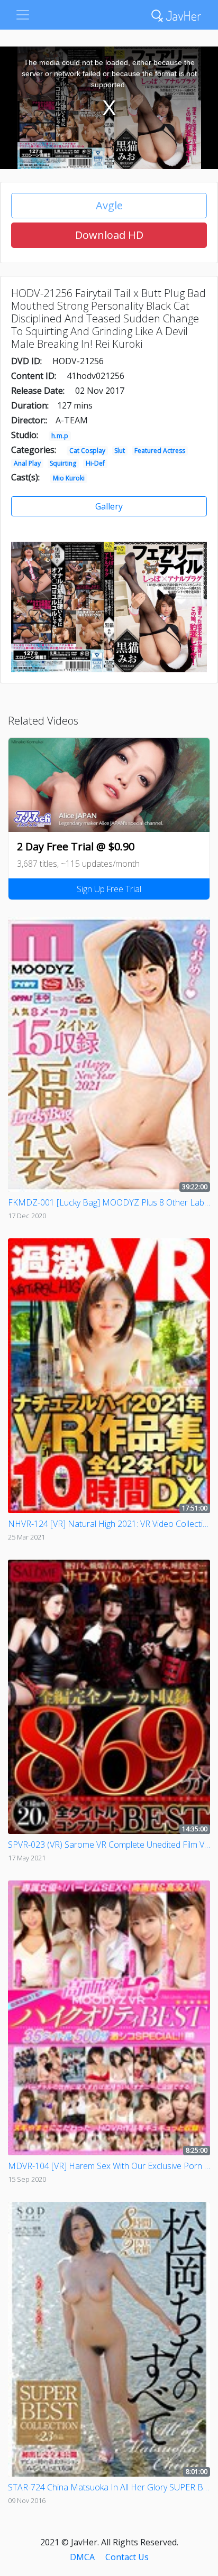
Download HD (109, 235)
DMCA (82, 2557)
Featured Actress (160, 451)
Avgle (109, 205)
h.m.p (60, 436)
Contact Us (127, 2557)
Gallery (109, 506)
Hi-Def (95, 463)
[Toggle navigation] (23, 15)
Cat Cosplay (87, 451)
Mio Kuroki (69, 478)
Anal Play (27, 463)
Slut (120, 451)
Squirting (63, 463)
